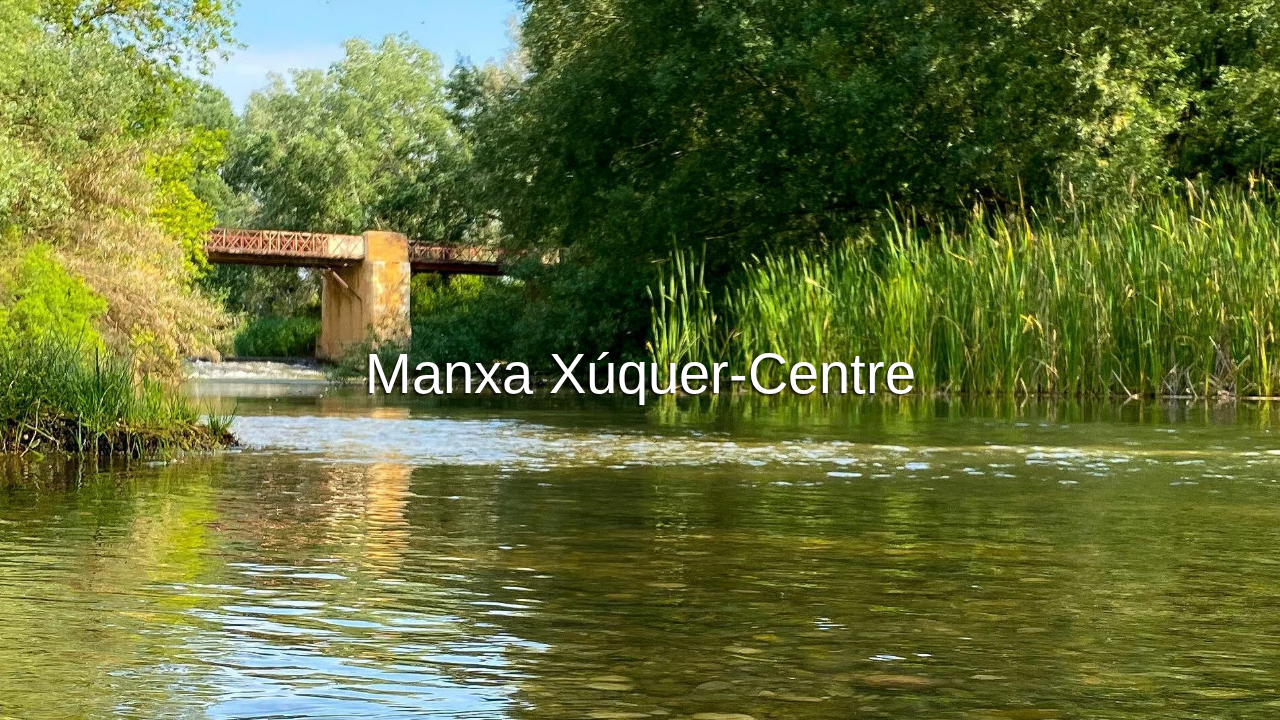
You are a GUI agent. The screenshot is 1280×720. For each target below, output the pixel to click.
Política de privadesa (642, 701)
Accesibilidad (853, 701)
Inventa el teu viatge (640, 239)
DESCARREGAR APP (580, 294)
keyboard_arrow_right (1148, 444)
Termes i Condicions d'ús (480, 701)
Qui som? (759, 701)
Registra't (728, 294)
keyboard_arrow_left (132, 444)
